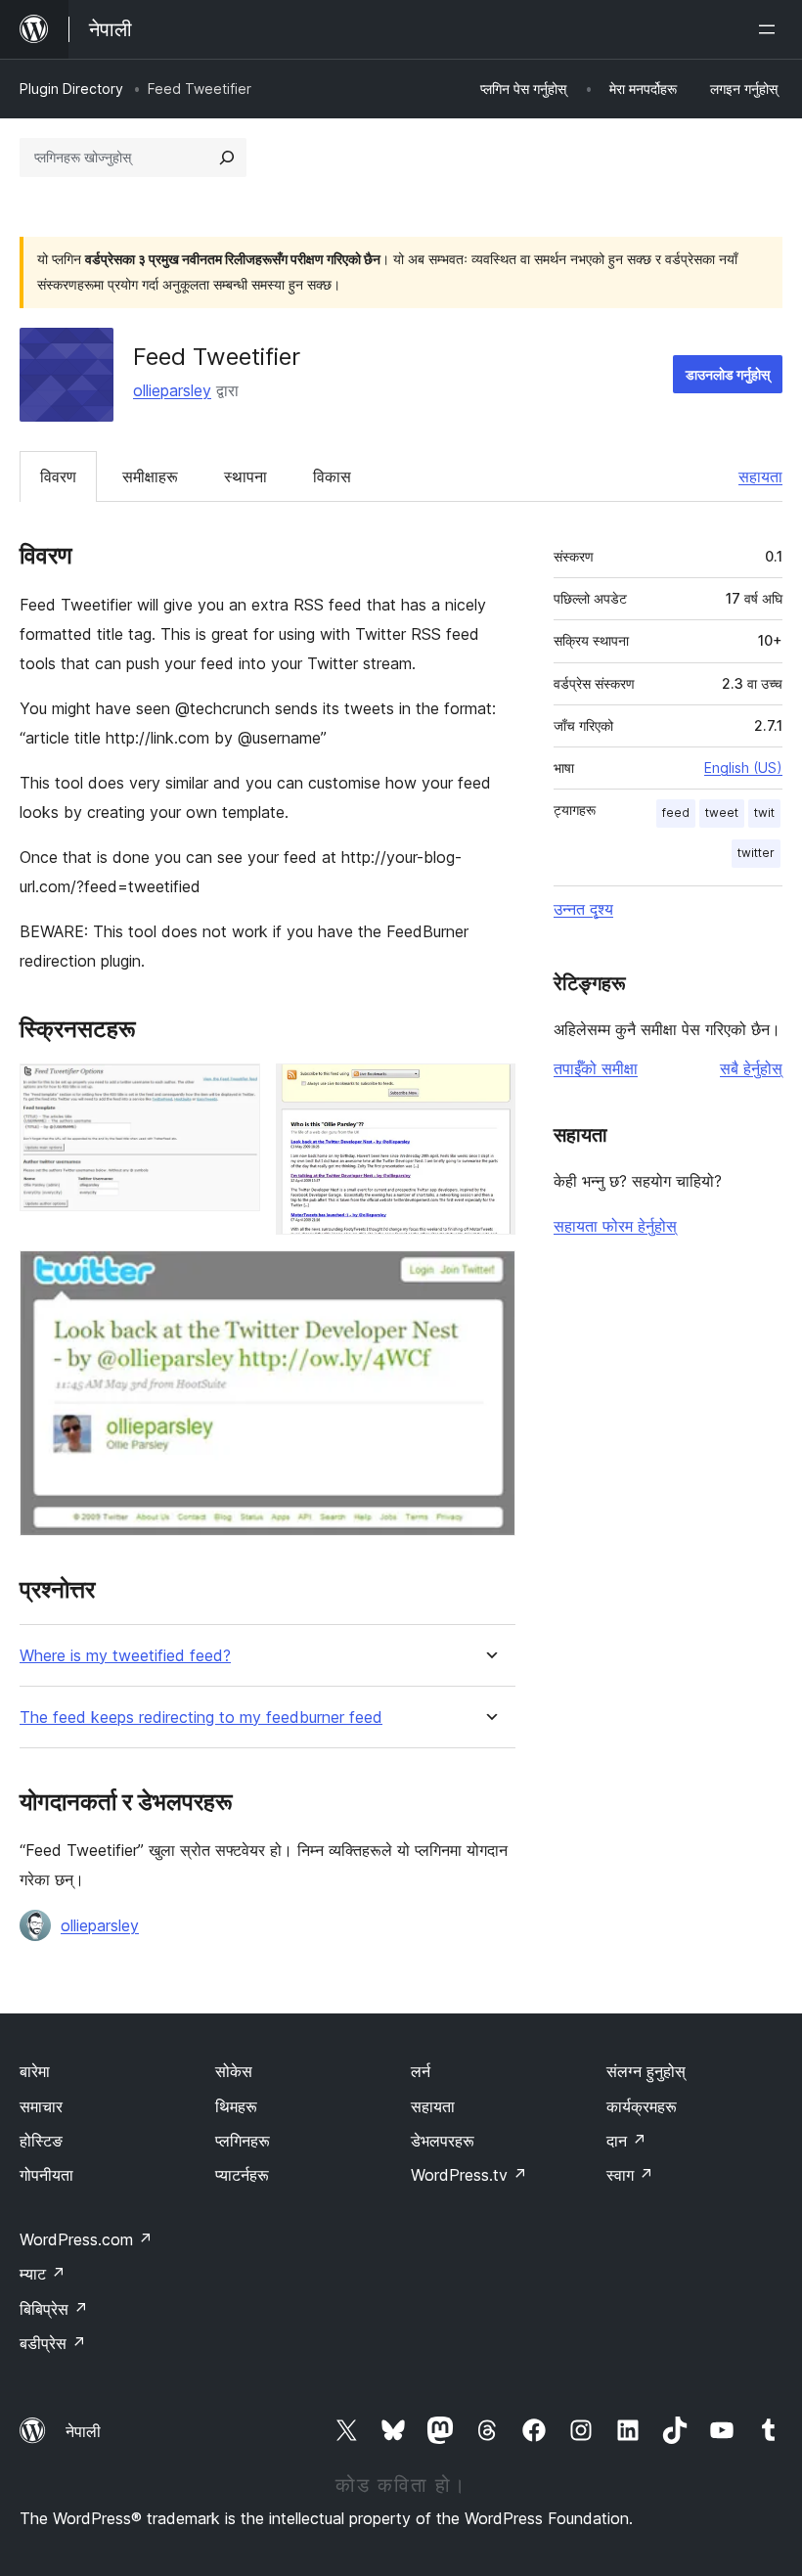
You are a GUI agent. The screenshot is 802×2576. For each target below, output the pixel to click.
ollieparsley (172, 390)
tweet (722, 813)
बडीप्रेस (53, 2343)
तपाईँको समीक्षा (596, 1068)
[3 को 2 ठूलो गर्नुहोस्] (489, 1090)
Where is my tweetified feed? (125, 1656)
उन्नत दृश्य (583, 909)
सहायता (760, 476)
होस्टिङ (41, 2141)
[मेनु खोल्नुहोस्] (771, 29)
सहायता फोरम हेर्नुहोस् (615, 1226)
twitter (756, 853)
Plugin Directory (71, 89)
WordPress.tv (469, 2175)
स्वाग (630, 2175)
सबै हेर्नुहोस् (751, 1068)
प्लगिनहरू (243, 2141)
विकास (332, 476)
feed (676, 813)
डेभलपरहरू (443, 2141)
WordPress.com (86, 2239)
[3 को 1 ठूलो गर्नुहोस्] (234, 1090)
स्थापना (245, 476)
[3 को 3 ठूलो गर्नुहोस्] (489, 1277)
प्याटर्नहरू (242, 2175)
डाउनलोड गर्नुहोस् (728, 374)
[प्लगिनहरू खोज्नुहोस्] (227, 158)
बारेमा (35, 2071)
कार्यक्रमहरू (642, 2106)
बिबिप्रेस (54, 2309)
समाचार (41, 2106)
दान (626, 2141)
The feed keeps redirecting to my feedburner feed (201, 1717)
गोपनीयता (46, 2175)
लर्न (421, 2071)
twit (764, 813)
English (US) (743, 768)
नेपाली (83, 2431)
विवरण (58, 476)
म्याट (43, 2274)
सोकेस (234, 2071)
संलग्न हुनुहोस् (646, 2071)
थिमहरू (236, 2106)
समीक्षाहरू (150, 476)
